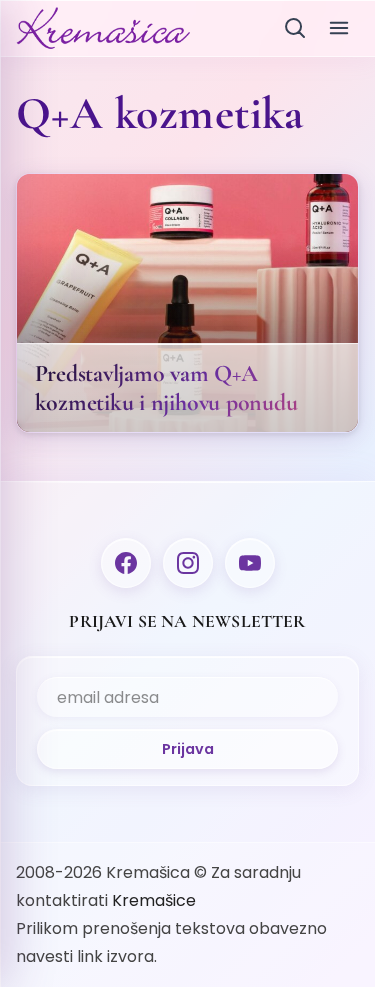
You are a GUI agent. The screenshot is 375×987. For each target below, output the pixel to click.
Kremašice (154, 900)
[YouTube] (250, 563)
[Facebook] (126, 563)
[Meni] (339, 28)
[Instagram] (188, 563)
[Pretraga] (295, 28)
